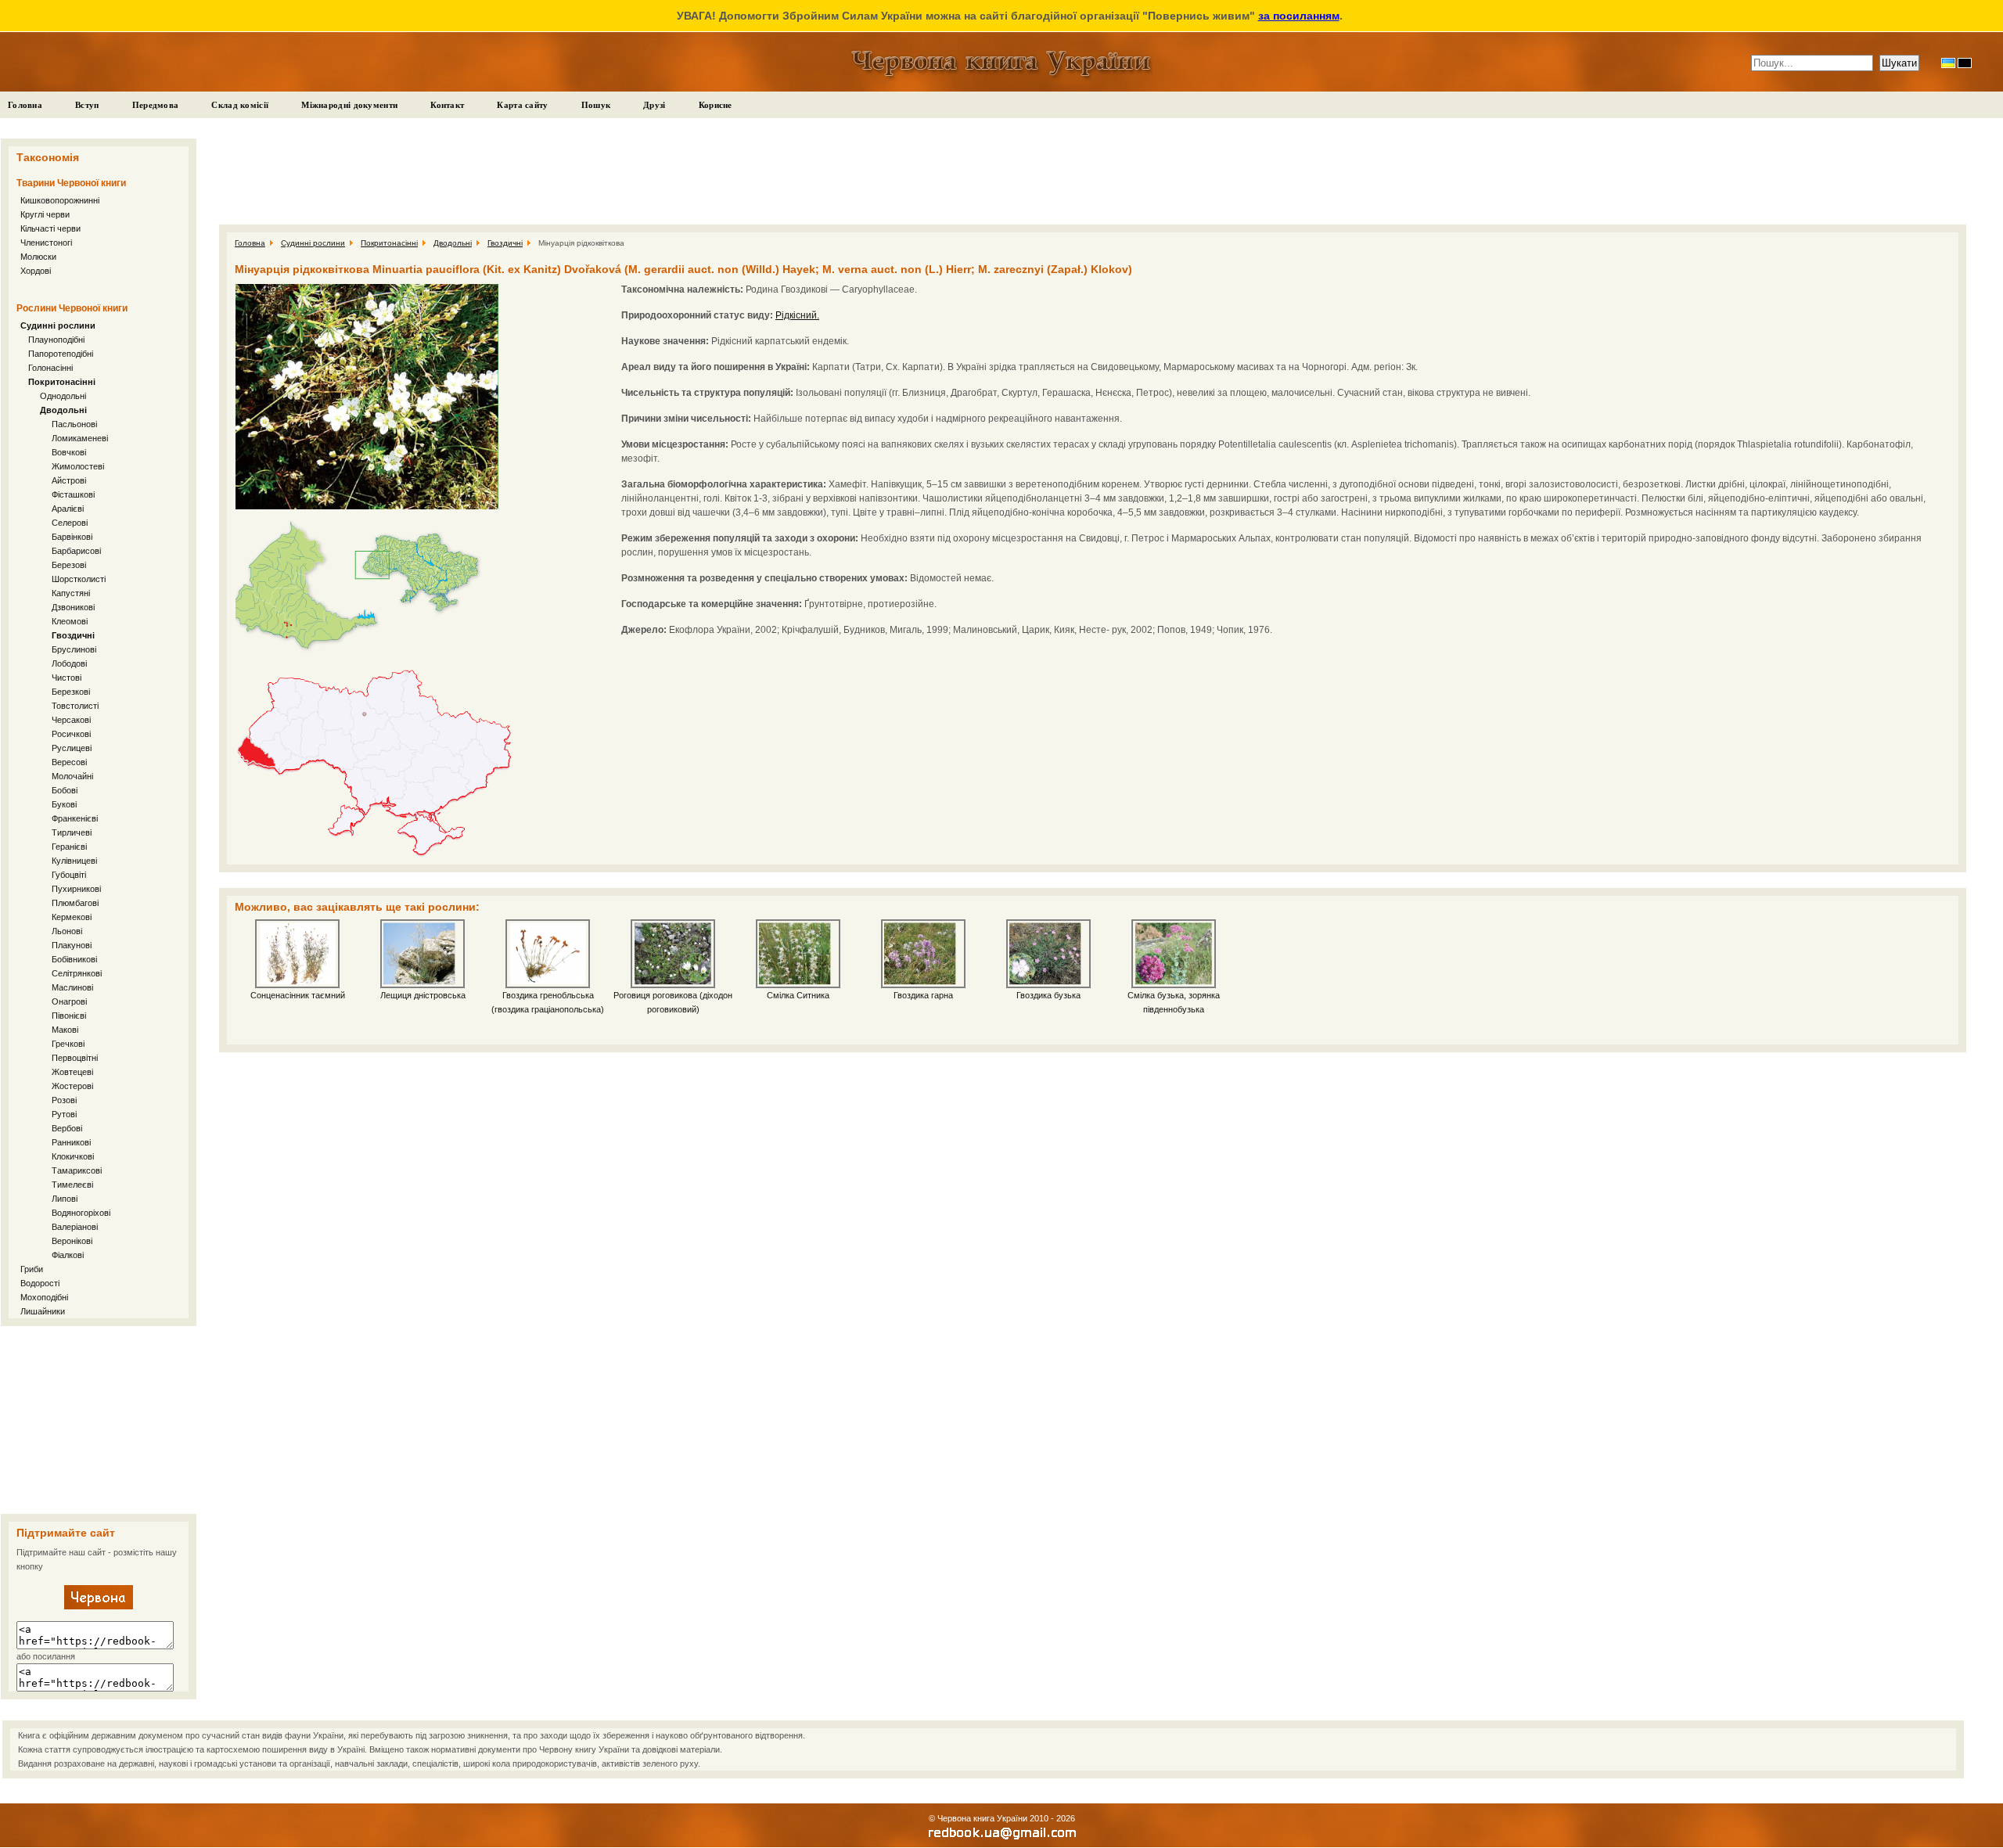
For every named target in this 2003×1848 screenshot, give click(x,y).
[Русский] (1965, 63)
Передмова (156, 105)
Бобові (65, 790)
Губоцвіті (69, 875)
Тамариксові (77, 1170)
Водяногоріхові (81, 1213)
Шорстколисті (79, 579)
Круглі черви (45, 214)
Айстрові (69, 480)
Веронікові (72, 1241)
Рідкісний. (797, 315)
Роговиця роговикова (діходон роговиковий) (673, 1002)
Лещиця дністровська (423, 995)
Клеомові (70, 621)
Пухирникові (76, 889)
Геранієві (69, 847)
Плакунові (72, 945)
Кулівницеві (74, 861)
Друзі (654, 105)
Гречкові (68, 1044)
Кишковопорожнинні (60, 200)
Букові (64, 804)
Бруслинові (74, 649)
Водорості (40, 1283)
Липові (65, 1199)
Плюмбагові (75, 903)
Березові (69, 565)
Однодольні (63, 396)
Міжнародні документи (349, 105)
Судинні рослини (58, 325)
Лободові (69, 663)
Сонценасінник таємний (298, 995)
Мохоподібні (44, 1297)
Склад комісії (240, 105)
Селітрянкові (77, 973)
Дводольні (63, 410)
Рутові (64, 1114)
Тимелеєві (72, 1185)
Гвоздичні (73, 635)
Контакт (447, 105)
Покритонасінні (62, 382)
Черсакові (71, 720)
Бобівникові (74, 959)
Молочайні (72, 776)
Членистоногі (46, 243)
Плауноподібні (56, 340)
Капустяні (71, 593)
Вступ (87, 105)
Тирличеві (72, 832)
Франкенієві (75, 818)
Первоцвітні (75, 1058)
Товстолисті (75, 706)
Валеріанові (75, 1227)
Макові (65, 1030)
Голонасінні (50, 368)
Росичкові (71, 734)
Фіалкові (68, 1255)
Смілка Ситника (798, 995)
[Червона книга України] (99, 1606)
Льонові (67, 931)
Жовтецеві (72, 1072)
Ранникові (71, 1142)
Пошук (596, 105)
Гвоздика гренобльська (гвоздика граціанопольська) (548, 1002)
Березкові (71, 692)
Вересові (69, 762)
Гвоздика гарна (923, 995)
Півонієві (69, 1016)
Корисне (716, 105)
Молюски (38, 257)
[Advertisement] (99, 1420)
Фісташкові (73, 494)
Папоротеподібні (61, 354)
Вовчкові (69, 452)
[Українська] (1948, 63)
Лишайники (43, 1311)
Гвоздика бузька (1048, 995)
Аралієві (68, 509)
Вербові (67, 1128)
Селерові (70, 523)
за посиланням (1299, 16)
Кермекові (72, 917)
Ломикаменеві (80, 438)
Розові (64, 1100)
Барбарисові (76, 551)
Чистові (67, 678)
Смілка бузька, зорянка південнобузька (1174, 1002)
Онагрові (69, 1001)
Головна (25, 105)
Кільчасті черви (50, 228)
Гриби (32, 1269)
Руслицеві (72, 748)
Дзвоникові (73, 607)
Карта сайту (522, 105)
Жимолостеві (78, 466)
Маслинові (72, 987)
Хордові (36, 271)
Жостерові (72, 1086)
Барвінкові (72, 537)
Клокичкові (73, 1156)
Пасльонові (74, 424)
